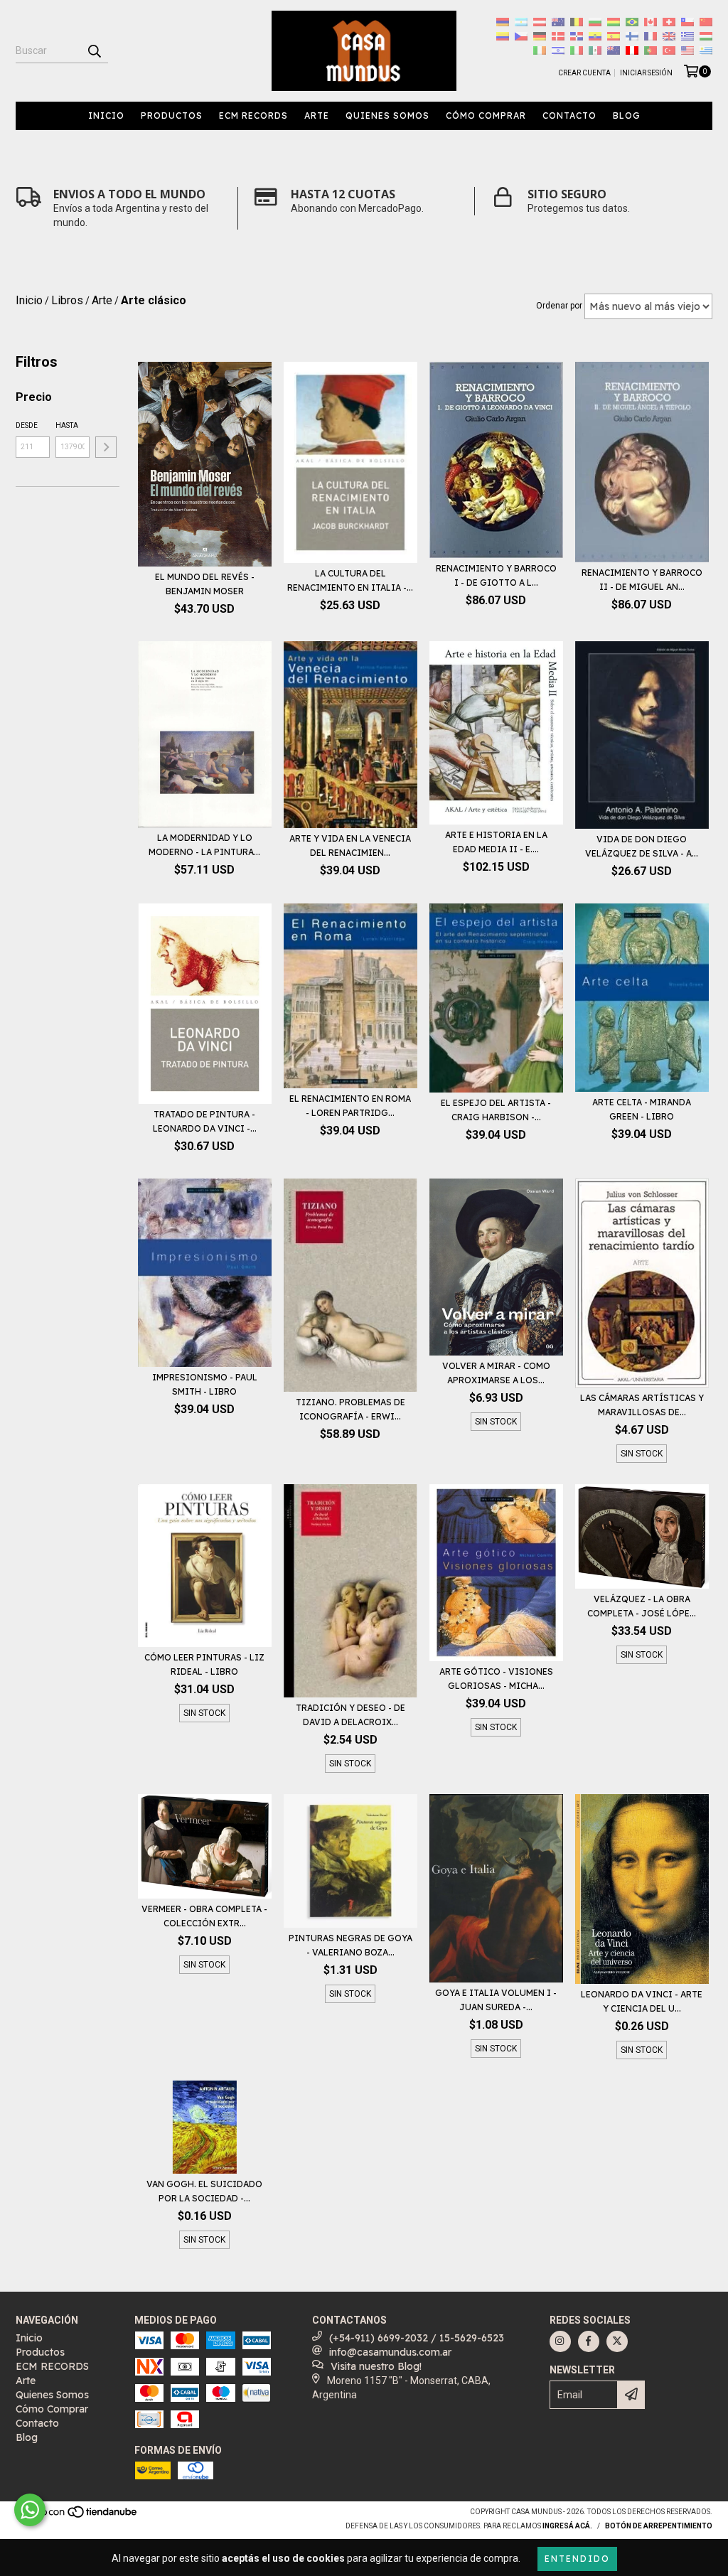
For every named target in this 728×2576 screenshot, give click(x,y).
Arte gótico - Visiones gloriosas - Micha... (496, 1679)
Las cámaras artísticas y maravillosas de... (642, 1405)
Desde (27, 425)
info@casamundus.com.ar (390, 2352)
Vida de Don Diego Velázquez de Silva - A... (642, 846)
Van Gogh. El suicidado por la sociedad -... (204, 2191)
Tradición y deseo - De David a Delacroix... (350, 1715)
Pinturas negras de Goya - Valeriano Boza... (350, 1945)
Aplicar (106, 447)
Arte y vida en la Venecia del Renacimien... (350, 846)
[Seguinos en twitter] (617, 2341)
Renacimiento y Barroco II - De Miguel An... (642, 580)
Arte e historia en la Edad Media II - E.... (496, 842)
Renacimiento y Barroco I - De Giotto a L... (496, 575)
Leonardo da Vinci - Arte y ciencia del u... (642, 2001)
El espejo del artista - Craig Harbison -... (496, 1110)
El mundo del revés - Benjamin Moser (205, 584)
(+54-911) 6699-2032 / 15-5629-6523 (417, 2338)
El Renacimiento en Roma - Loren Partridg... (350, 1106)
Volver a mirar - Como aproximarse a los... (496, 1373)
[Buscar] (94, 50)
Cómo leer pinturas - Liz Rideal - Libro (204, 1664)
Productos (172, 116)
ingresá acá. (567, 2526)
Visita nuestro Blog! (376, 2366)
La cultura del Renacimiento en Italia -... (350, 580)
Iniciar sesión (646, 73)
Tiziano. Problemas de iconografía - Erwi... (350, 1409)
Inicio (106, 116)
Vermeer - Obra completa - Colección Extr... (204, 1916)
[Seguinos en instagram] (560, 2341)
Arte (317, 116)
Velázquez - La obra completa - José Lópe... (642, 1606)
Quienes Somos (387, 116)
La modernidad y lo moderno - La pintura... (204, 845)
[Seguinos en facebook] (589, 2341)
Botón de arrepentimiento (659, 2526)
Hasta (67, 425)
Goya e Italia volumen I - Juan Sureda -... (496, 2000)
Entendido (577, 2559)
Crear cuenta (584, 73)
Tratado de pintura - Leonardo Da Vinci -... (205, 1121)
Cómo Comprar (486, 116)
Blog (627, 116)
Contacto (569, 116)
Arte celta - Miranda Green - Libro (642, 1109)
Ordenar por (559, 306)
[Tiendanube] (78, 2516)
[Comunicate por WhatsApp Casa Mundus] (30, 2510)
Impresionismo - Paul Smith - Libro (205, 1384)
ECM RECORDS (253, 116)
